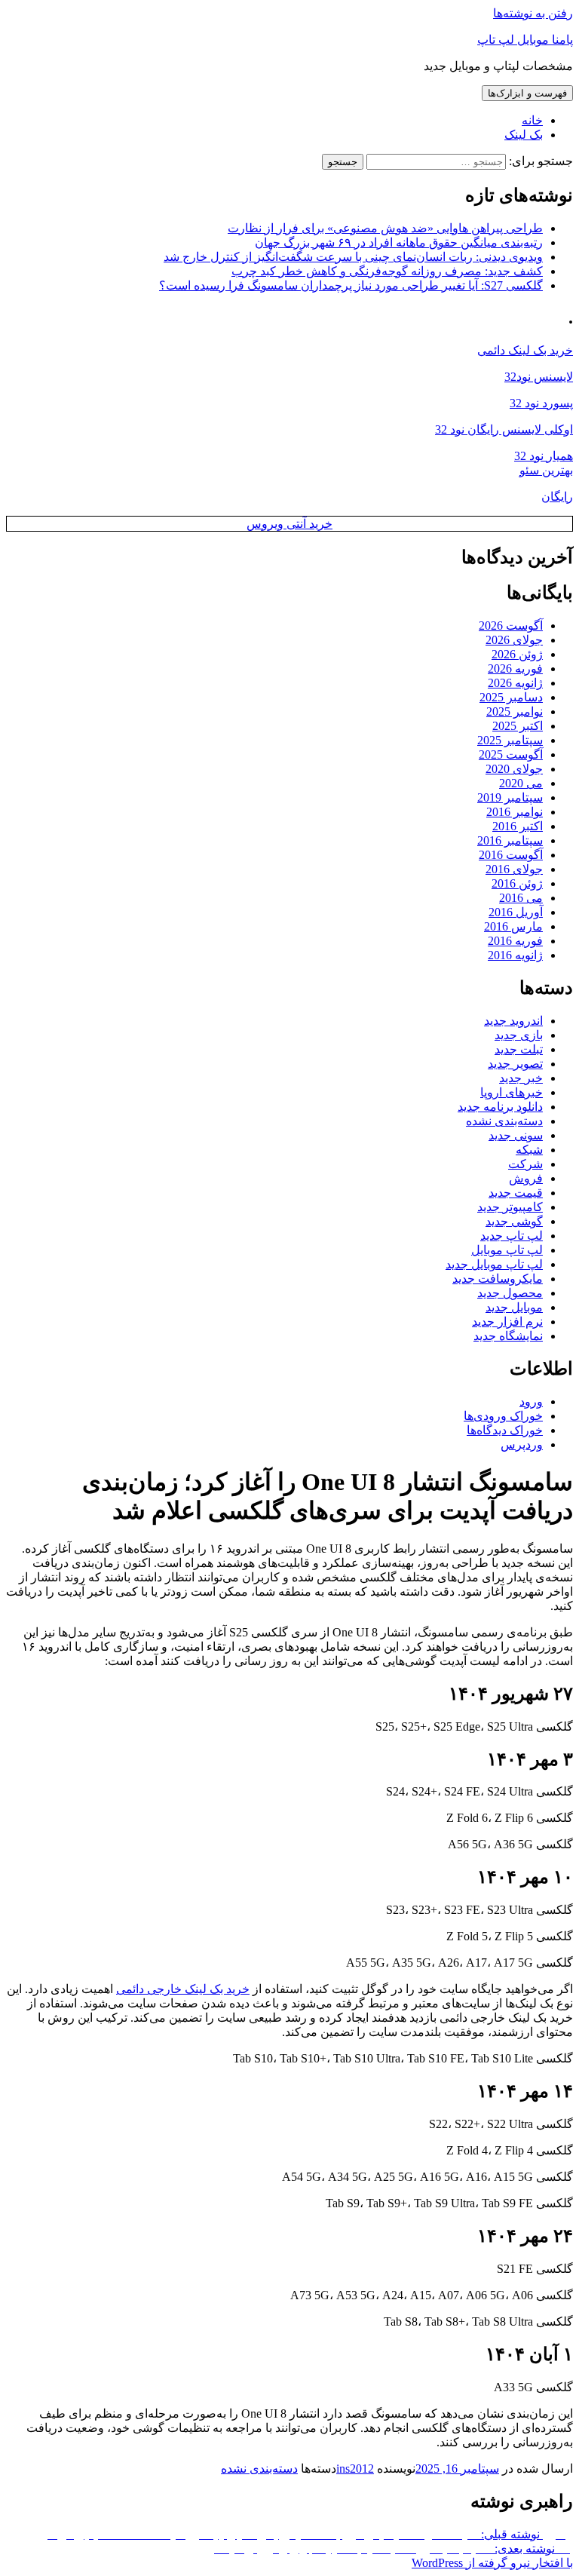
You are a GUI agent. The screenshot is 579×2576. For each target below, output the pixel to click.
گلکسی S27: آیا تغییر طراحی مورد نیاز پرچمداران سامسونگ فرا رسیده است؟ (351, 285)
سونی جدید (516, 1135)
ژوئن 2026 (517, 654)
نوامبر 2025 (515, 711)
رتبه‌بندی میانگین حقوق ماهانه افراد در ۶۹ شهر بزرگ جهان (399, 242)
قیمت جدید (516, 1193)
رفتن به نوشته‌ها (533, 13)
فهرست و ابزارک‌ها (527, 93)
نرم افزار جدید (507, 1322)
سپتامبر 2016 (510, 840)
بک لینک (524, 135)
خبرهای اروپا (512, 1092)
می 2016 (521, 898)
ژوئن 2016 (517, 883)
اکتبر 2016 (518, 826)
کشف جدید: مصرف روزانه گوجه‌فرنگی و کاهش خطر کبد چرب (387, 271)
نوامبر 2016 (515, 812)
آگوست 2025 (511, 754)
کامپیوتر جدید (510, 1207)
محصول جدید (510, 1293)
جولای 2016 (514, 869)
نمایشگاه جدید (508, 1336)
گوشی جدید (514, 1221)
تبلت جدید (519, 1049)
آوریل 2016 (516, 912)
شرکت (525, 1164)
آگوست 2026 (511, 626)
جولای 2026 (514, 640)
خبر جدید (521, 1078)
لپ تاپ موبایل (507, 1250)
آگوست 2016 (511, 855)
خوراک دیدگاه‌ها (505, 1430)
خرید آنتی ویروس (289, 524)
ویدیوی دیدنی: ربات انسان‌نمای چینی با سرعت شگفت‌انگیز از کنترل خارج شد (353, 257)
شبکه (529, 1150)
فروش (526, 1178)
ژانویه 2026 (515, 683)
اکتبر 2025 (518, 726)
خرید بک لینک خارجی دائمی (183, 1989)
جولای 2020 (514, 769)
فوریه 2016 (515, 941)
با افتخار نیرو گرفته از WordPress (492, 2563)
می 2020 (521, 783)
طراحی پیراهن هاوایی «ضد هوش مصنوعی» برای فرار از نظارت (385, 228)
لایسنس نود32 (539, 377)
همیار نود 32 (544, 456)
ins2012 (355, 2469)
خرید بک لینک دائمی (525, 350)
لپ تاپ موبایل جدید (494, 1264)
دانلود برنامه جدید (500, 1107)
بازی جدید (519, 1035)
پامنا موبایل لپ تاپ (525, 40)
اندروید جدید (513, 1021)
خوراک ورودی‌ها (503, 1416)
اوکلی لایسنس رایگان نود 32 (504, 429)
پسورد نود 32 (541, 403)
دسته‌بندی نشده (504, 1121)
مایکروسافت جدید (498, 1279)
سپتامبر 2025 (510, 740)
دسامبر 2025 (511, 697)
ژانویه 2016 (515, 955)
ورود (531, 1401)
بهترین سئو (546, 470)
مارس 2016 (513, 926)
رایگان (557, 497)
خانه (532, 120)
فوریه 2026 (515, 669)
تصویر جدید (515, 1064)
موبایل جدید (514, 1307)
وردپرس (522, 1444)
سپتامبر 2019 (510, 797)
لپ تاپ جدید (512, 1236)
